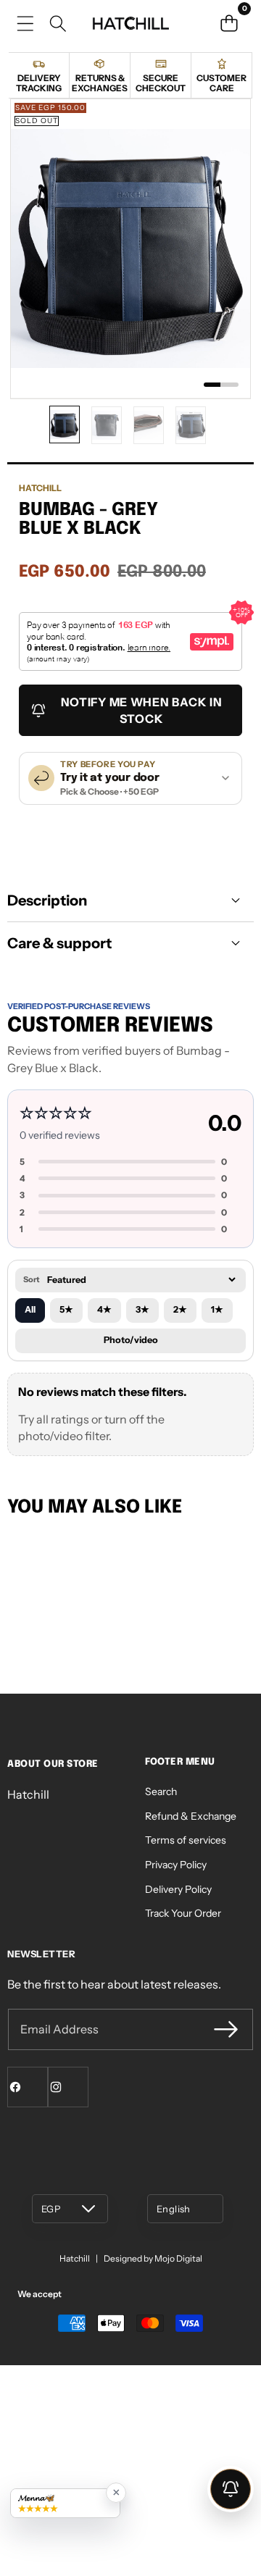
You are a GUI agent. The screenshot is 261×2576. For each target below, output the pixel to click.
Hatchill (40, 488)
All (30, 1309)
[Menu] (25, 24)
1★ (217, 1309)
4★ (104, 1309)
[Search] (58, 24)
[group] (65, 425)
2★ (180, 1309)
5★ (66, 1309)
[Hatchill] (130, 23)
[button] (229, 23)
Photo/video (131, 1340)
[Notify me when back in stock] (231, 2489)
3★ (142, 1309)
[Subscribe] (226, 2029)
